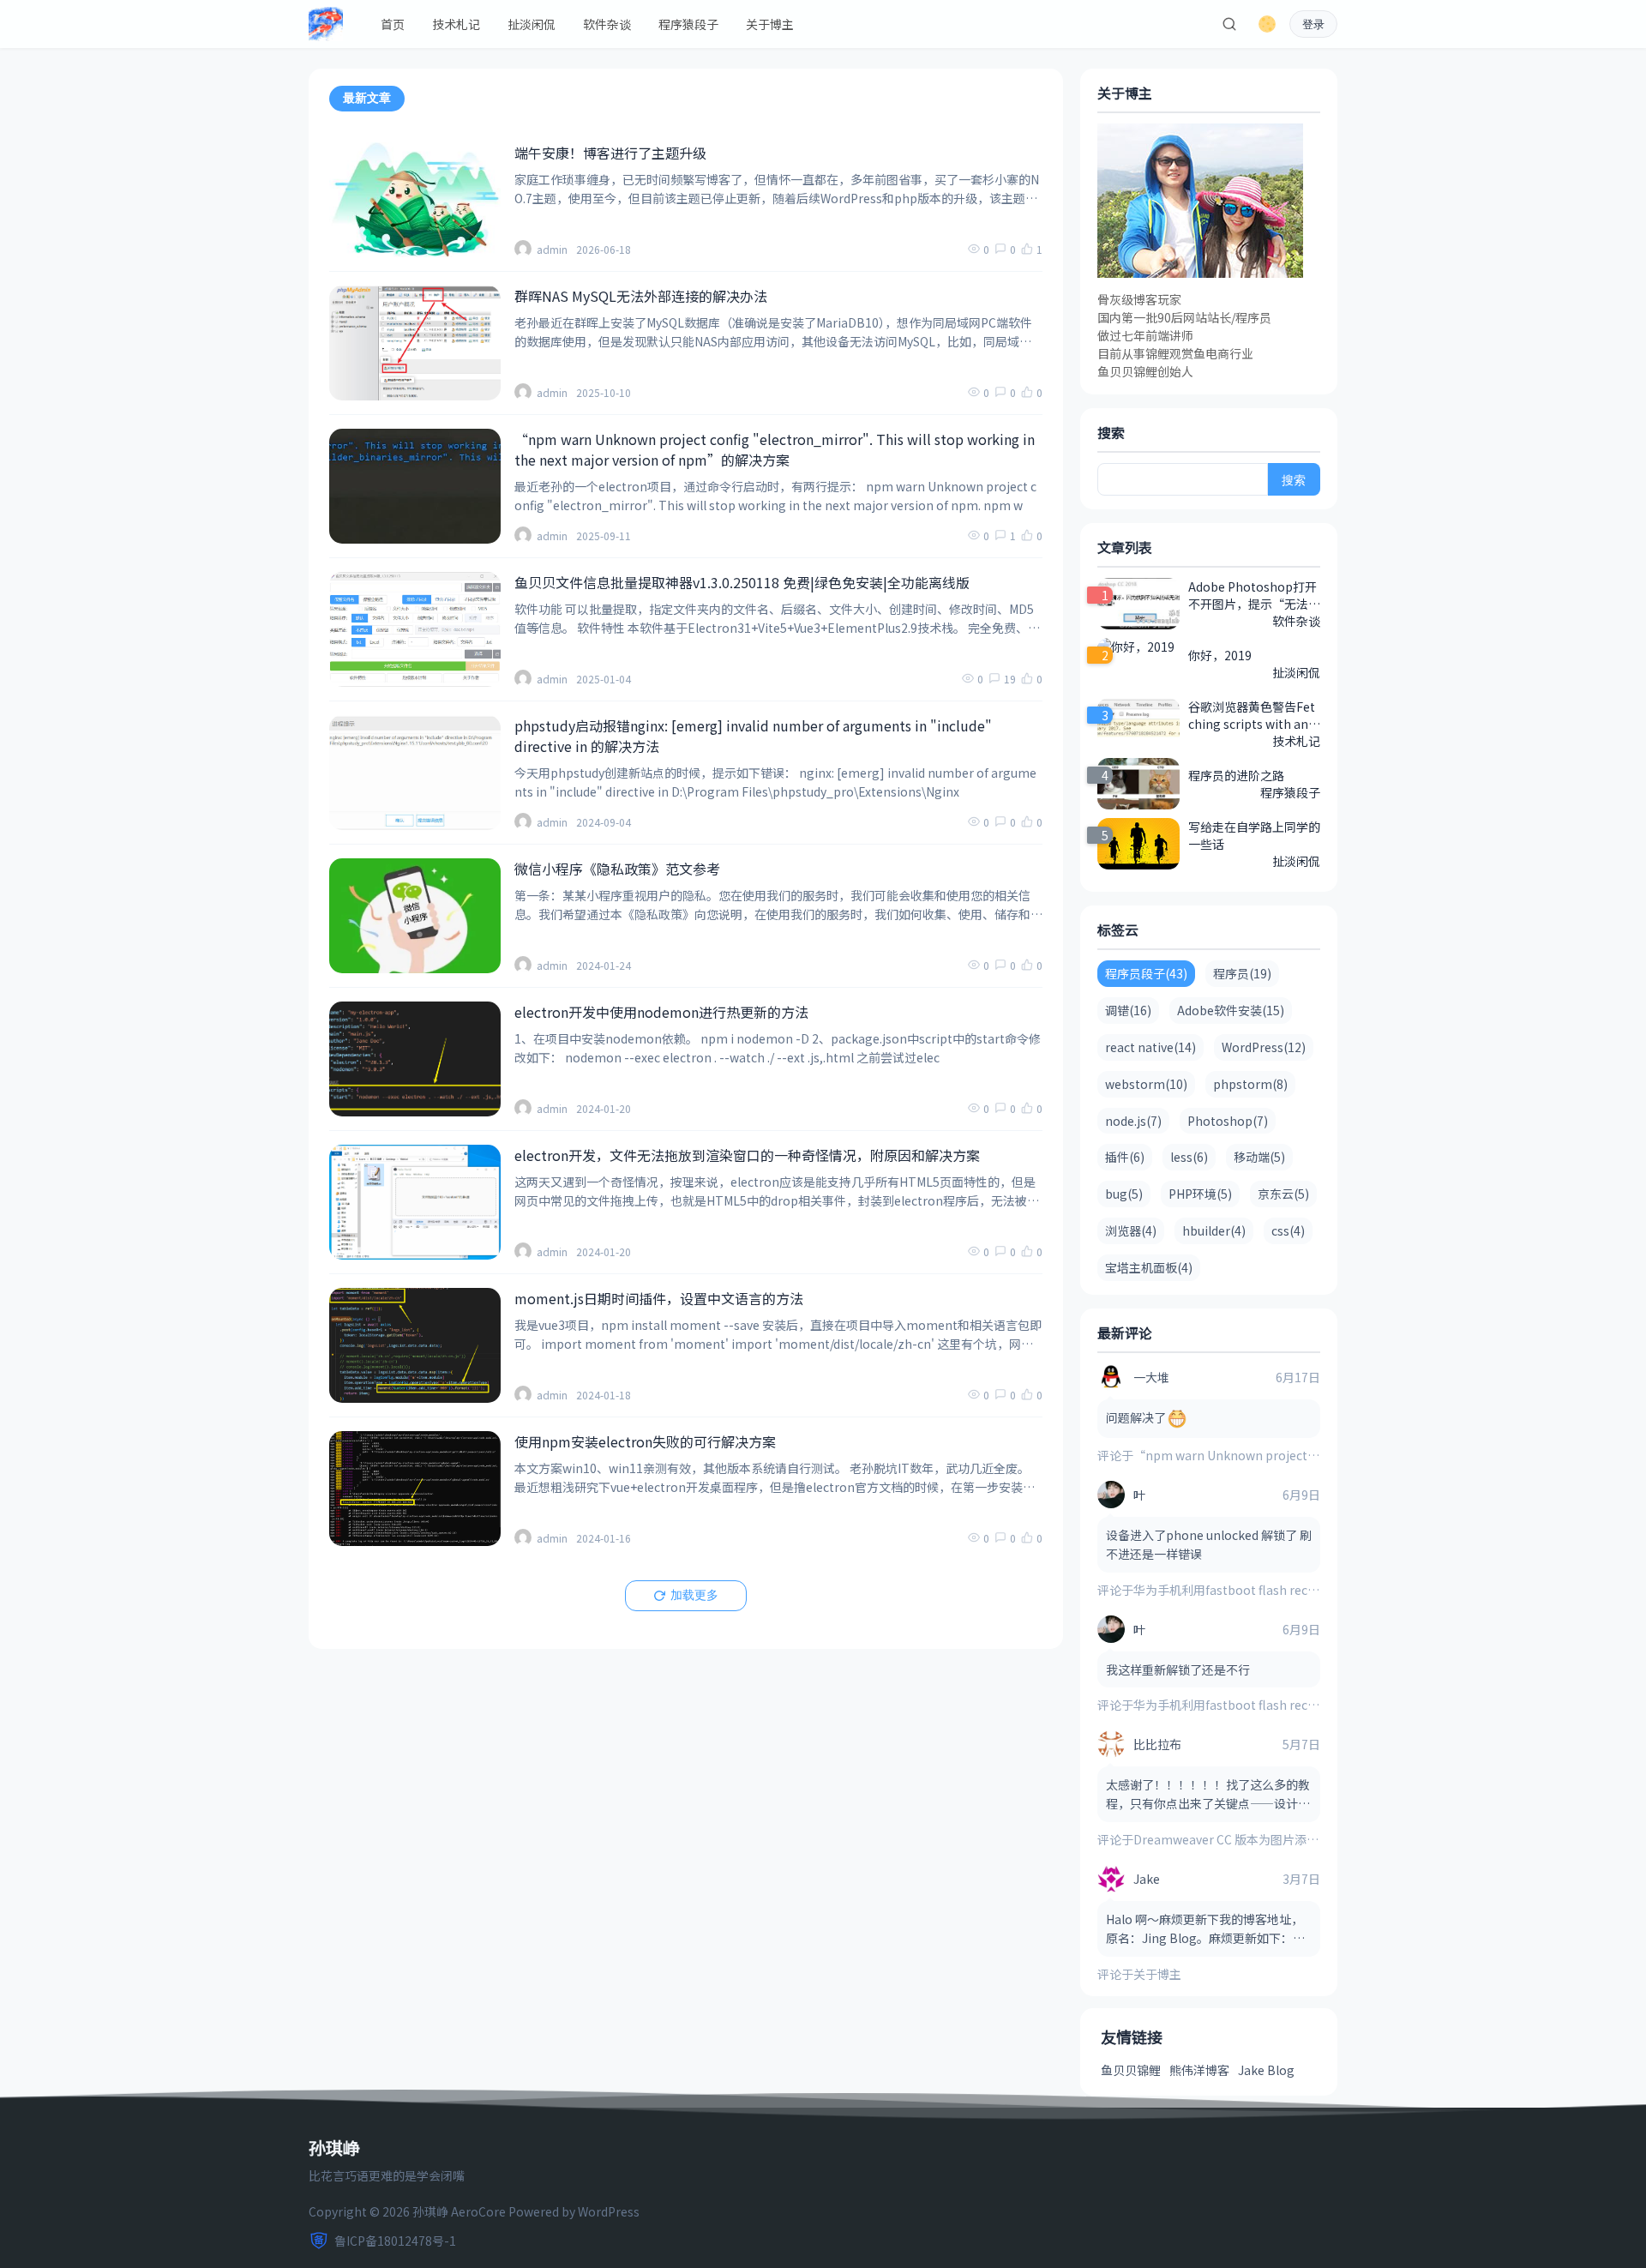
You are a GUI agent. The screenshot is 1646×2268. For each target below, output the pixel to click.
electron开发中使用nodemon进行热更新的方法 (661, 1012)
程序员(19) (1242, 973)
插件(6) (1125, 1157)
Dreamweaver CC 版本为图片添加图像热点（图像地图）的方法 (1304, 1839)
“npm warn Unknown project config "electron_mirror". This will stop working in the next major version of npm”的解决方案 (775, 449)
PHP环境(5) (1200, 1194)
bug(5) (1124, 1194)
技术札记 (456, 24)
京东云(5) (1283, 1194)
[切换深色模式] (1267, 24)
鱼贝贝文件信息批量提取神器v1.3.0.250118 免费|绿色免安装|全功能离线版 (742, 582)
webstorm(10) (1146, 1084)
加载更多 (694, 1595)
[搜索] (1229, 24)
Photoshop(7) (1228, 1121)
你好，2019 (1220, 655)
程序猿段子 (688, 24)
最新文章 (367, 98)
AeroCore (478, 2211)
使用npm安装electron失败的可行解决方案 (645, 1441)
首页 (393, 24)
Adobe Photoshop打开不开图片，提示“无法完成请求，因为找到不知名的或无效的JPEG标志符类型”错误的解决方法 (1254, 595)
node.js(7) (1133, 1121)
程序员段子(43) (1146, 973)
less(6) (1189, 1157)
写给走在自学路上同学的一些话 (1254, 835)
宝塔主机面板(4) (1149, 1267)
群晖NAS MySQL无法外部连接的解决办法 (641, 296)
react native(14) (1150, 1047)
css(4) (1288, 1230)
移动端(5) (1259, 1157)
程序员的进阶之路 (1236, 775)
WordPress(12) (1264, 1047)
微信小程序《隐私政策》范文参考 (617, 869)
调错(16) (1128, 1010)
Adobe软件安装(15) (1231, 1010)
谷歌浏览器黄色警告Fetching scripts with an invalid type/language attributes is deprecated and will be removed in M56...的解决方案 (1254, 715)
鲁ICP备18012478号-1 (395, 2241)
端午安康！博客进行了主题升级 (610, 153)
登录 (1313, 24)
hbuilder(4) (1214, 1230)
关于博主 (770, 24)
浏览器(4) (1131, 1230)
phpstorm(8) (1250, 1084)
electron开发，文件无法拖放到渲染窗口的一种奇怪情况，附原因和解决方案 (747, 1155)
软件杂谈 (607, 24)
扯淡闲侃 (532, 24)
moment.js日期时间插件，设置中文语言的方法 (659, 1298)
